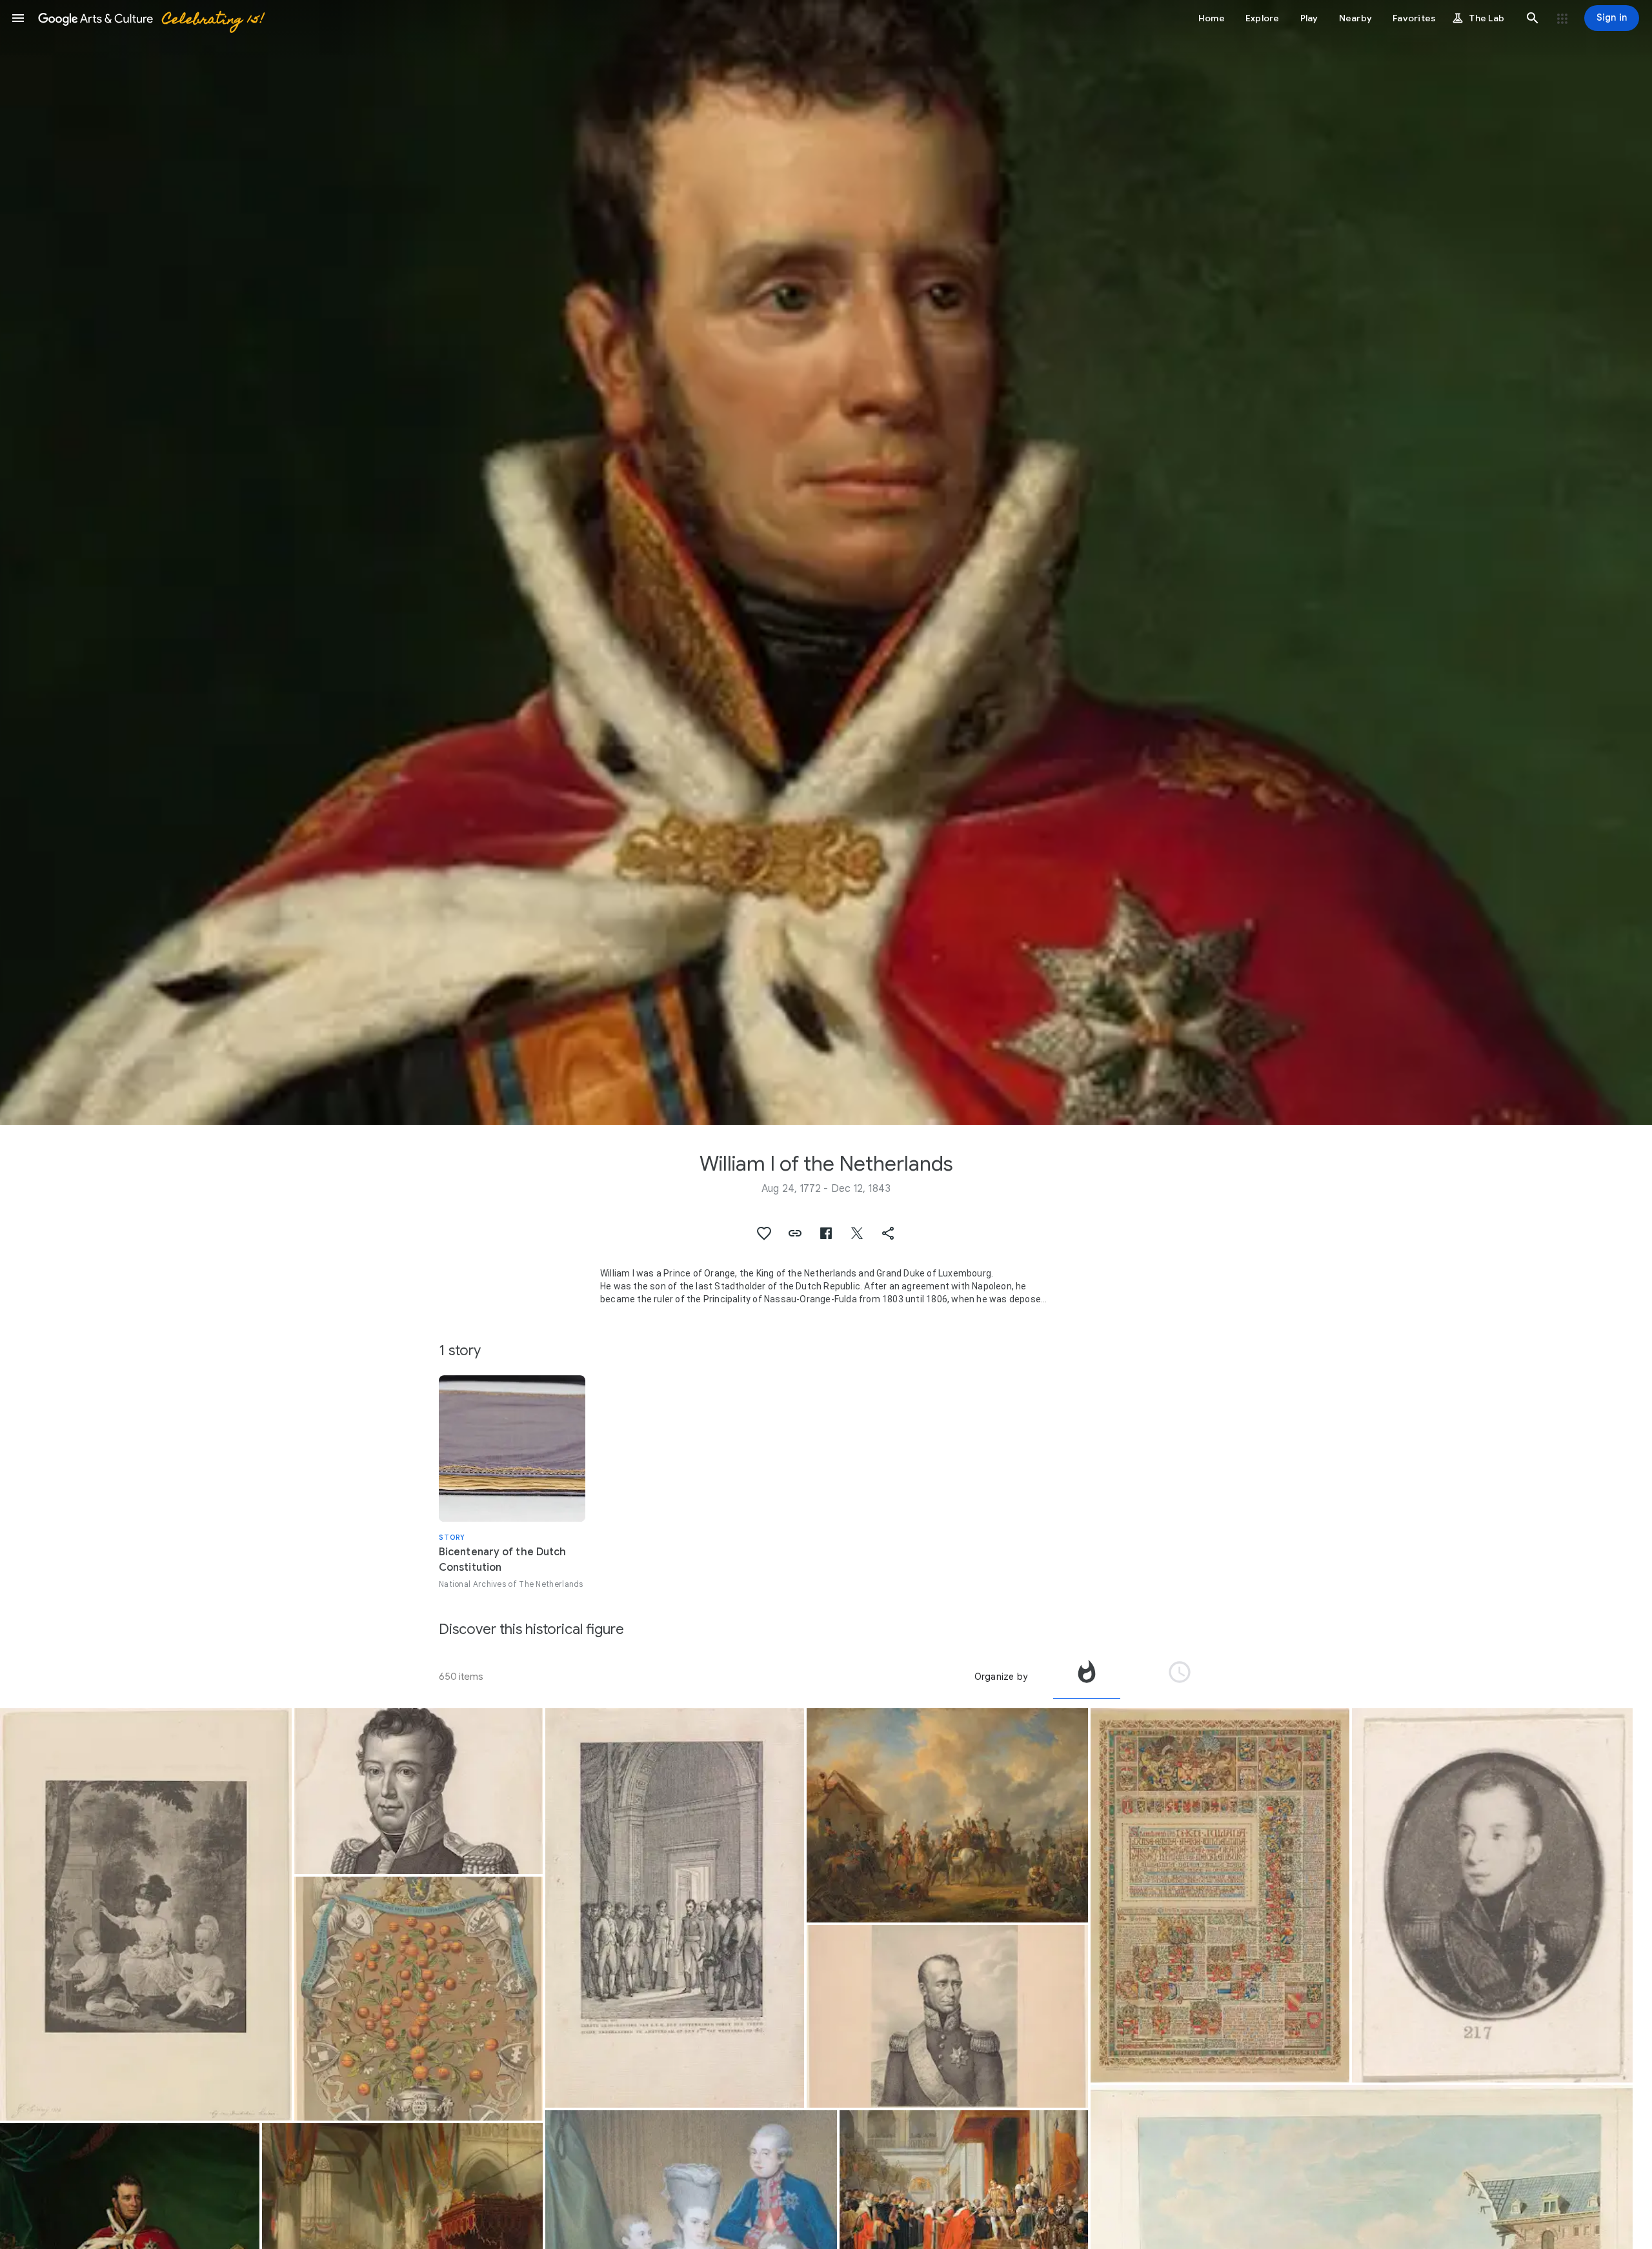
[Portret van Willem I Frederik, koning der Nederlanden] (418, 1791)
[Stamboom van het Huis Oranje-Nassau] (418, 1999)
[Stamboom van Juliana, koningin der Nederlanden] (1220, 1895)
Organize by (1001, 1677)
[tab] (1087, 1677)
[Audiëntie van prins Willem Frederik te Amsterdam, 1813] (675, 1908)
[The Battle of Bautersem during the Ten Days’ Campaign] (947, 1815)
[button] (18, 18)
